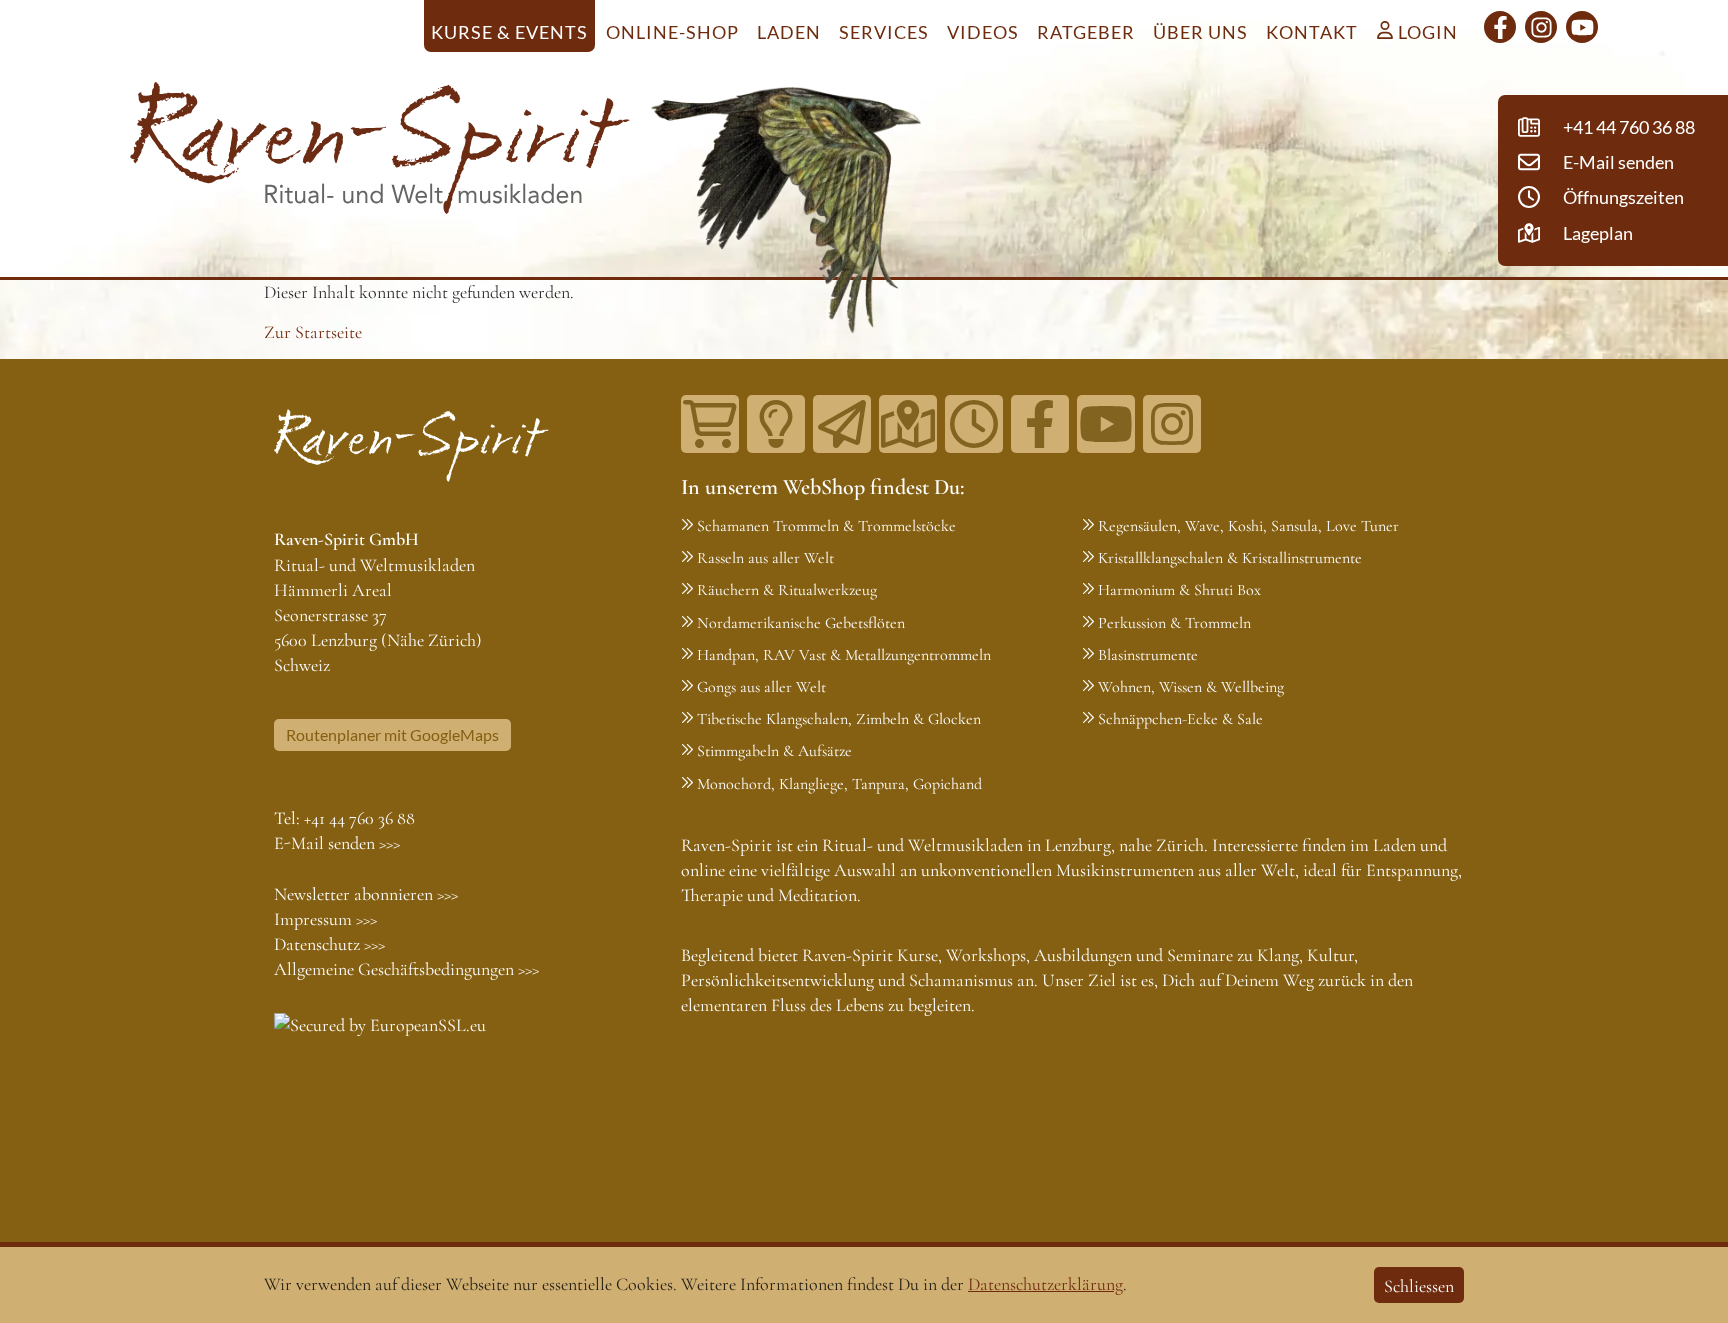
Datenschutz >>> (329, 944)
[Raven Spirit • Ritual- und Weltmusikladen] (380, 152)
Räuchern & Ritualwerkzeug (787, 590)
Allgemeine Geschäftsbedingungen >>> (406, 969)
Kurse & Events (509, 32)
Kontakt (1312, 32)
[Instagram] (1541, 27)
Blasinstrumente (1148, 655)
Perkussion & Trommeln (1174, 623)
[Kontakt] (908, 424)
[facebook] (1500, 27)
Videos (983, 32)
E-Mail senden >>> (337, 843)
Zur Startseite (313, 332)
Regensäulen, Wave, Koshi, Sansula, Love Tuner (1248, 526)
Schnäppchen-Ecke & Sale (1180, 719)
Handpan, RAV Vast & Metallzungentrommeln (844, 655)
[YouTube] (1582, 27)
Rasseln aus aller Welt (765, 558)
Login (1426, 32)
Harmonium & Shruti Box (1179, 590)
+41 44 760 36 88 (359, 818)
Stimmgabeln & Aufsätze (774, 751)
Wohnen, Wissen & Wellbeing (1191, 687)
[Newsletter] (842, 424)
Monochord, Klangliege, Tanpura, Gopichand (839, 784)
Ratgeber (1086, 32)
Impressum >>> (325, 919)
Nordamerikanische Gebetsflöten (801, 623)
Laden (789, 32)
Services (884, 32)
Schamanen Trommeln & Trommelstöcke (826, 526)
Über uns (1200, 32)
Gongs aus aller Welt (761, 687)
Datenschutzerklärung (1045, 1284)
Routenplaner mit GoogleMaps (392, 734)
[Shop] (710, 424)
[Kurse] (776, 424)
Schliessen (1419, 1286)
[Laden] (974, 424)
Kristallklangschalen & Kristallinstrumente (1230, 558)
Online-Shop (672, 32)
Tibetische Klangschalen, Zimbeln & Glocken (839, 719)
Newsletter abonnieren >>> (366, 894)
